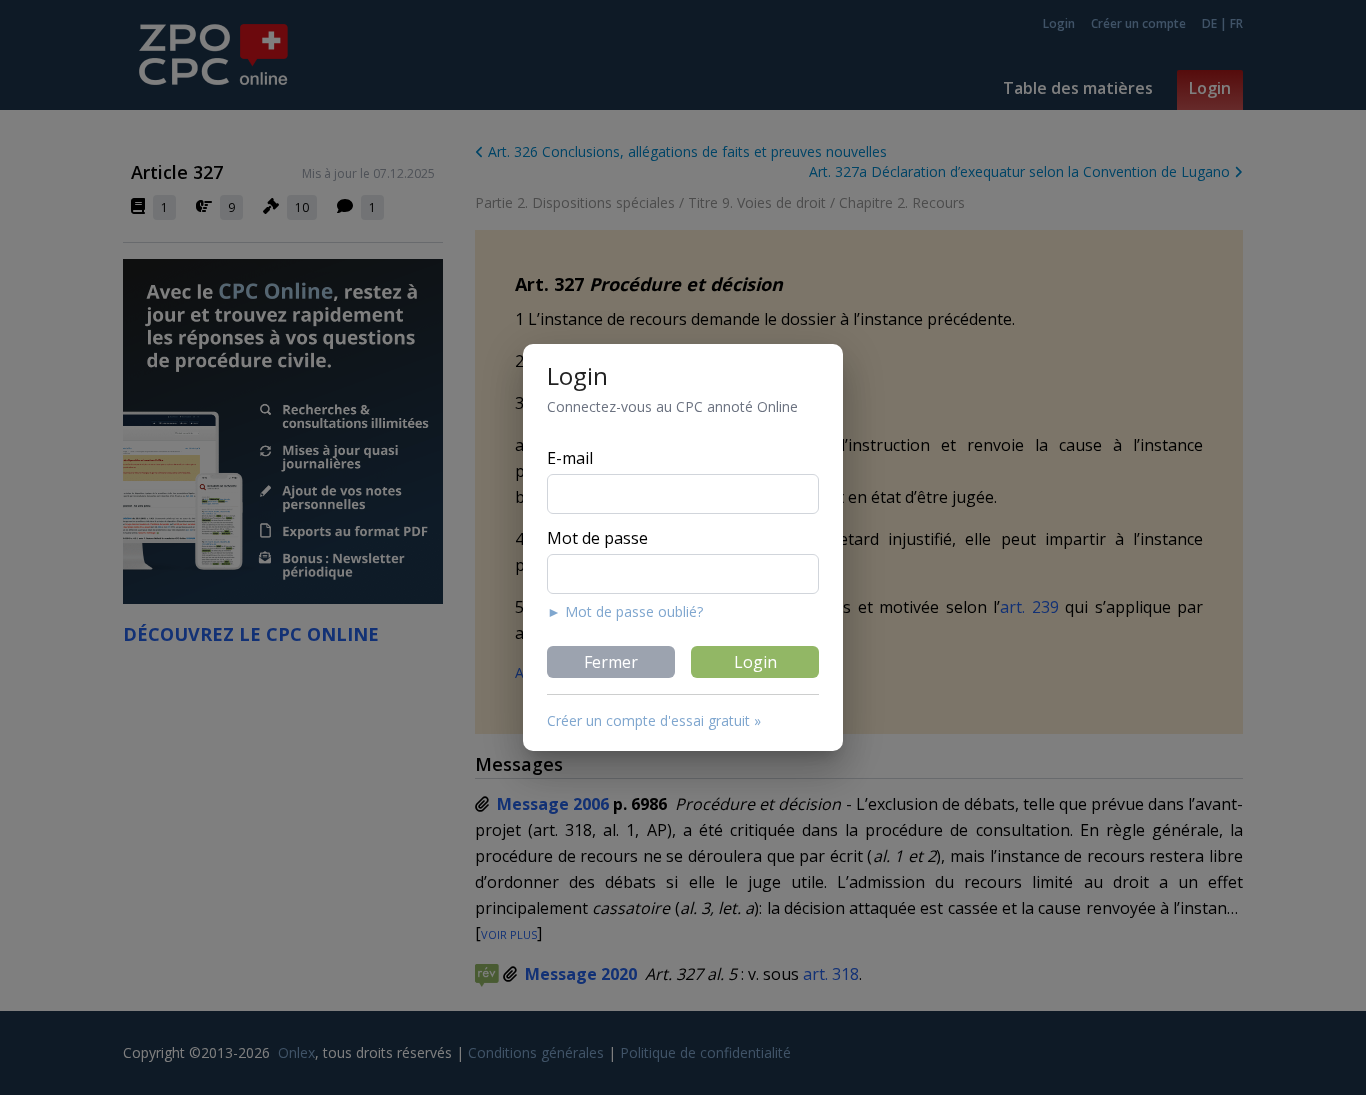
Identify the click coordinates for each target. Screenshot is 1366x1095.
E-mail (570, 458)
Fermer (611, 662)
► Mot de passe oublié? (625, 611)
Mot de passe (597, 538)
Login (755, 662)
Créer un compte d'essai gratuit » (654, 720)
